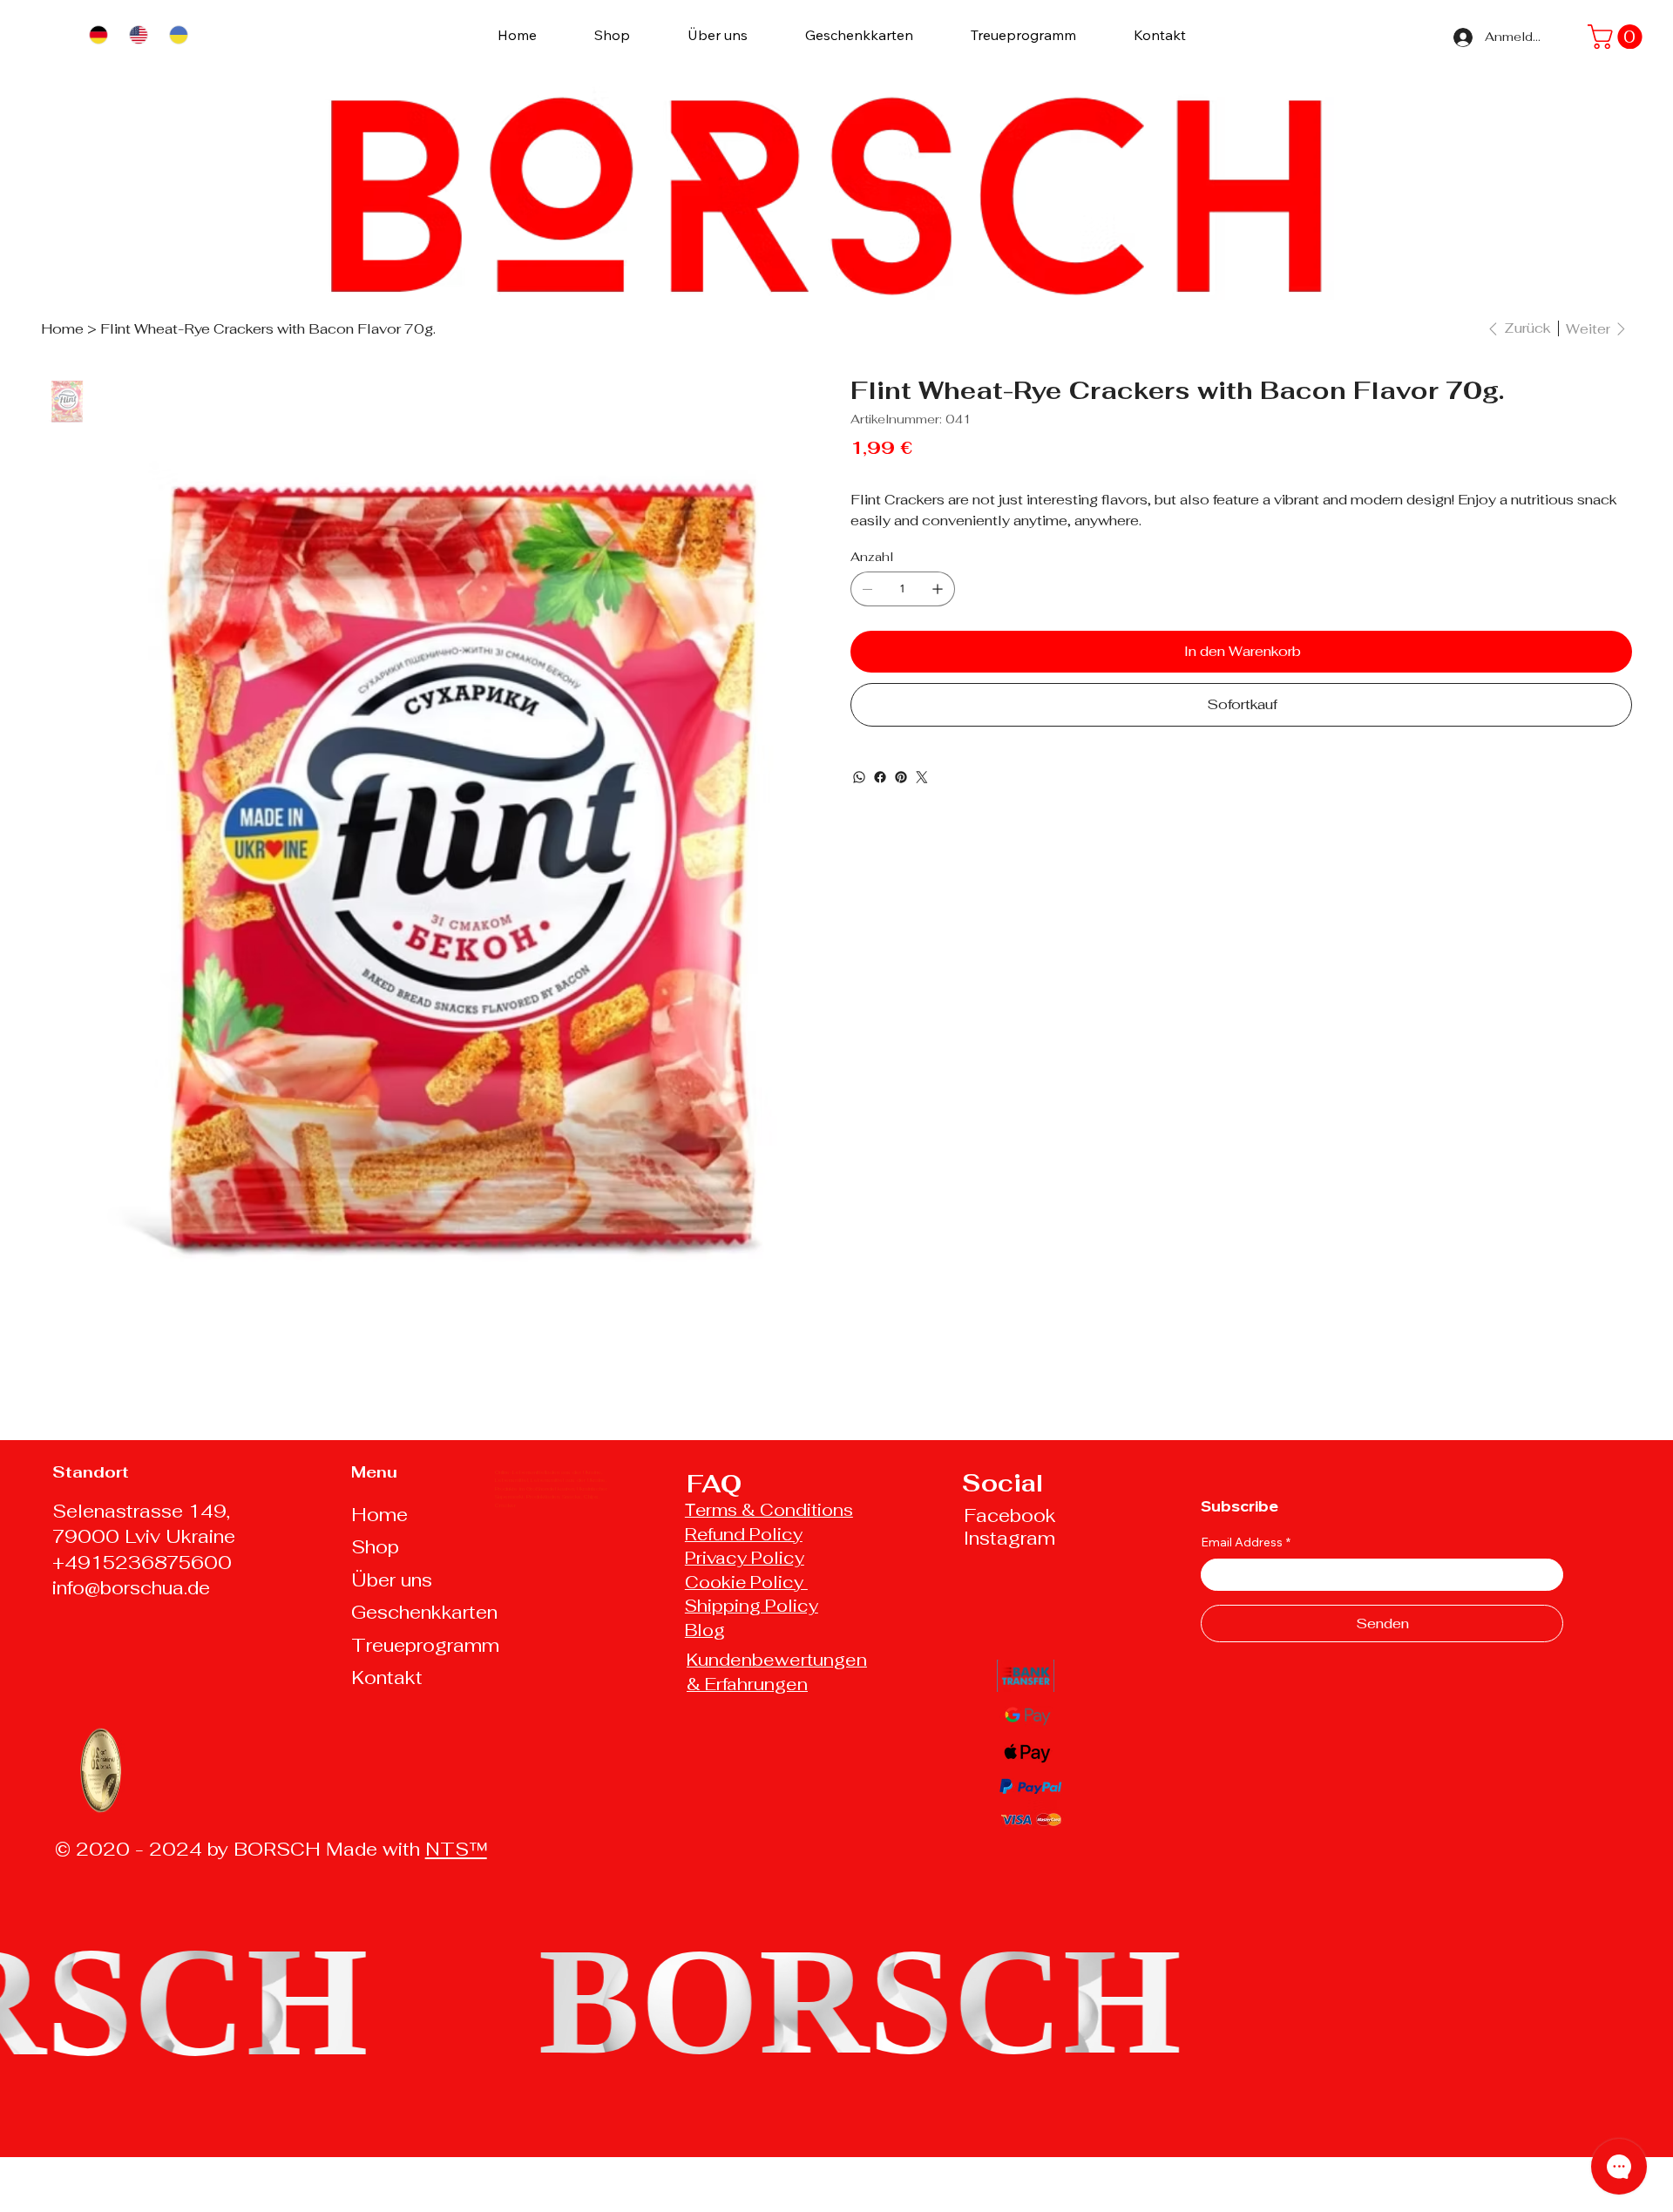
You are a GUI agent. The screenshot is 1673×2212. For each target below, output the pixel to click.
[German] (98, 34)
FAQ (714, 1484)
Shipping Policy (752, 1606)
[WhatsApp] (859, 777)
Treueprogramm (425, 1645)
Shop (375, 1547)
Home (379, 1515)
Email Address (1246, 1542)
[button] (1618, 37)
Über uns (392, 1580)
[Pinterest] (901, 777)
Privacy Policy (745, 1558)
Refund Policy (744, 1534)
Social (1002, 1483)
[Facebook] (880, 777)
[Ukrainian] (178, 34)
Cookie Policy (746, 1582)
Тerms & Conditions (769, 1510)
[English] (138, 34)
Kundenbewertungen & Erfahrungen (777, 1672)
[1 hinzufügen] (938, 589)
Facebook (1010, 1515)
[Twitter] (922, 777)
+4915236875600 (142, 1563)
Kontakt (387, 1678)
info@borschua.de (131, 1588)
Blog (705, 1630)
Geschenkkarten (424, 1612)
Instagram (1009, 1538)
